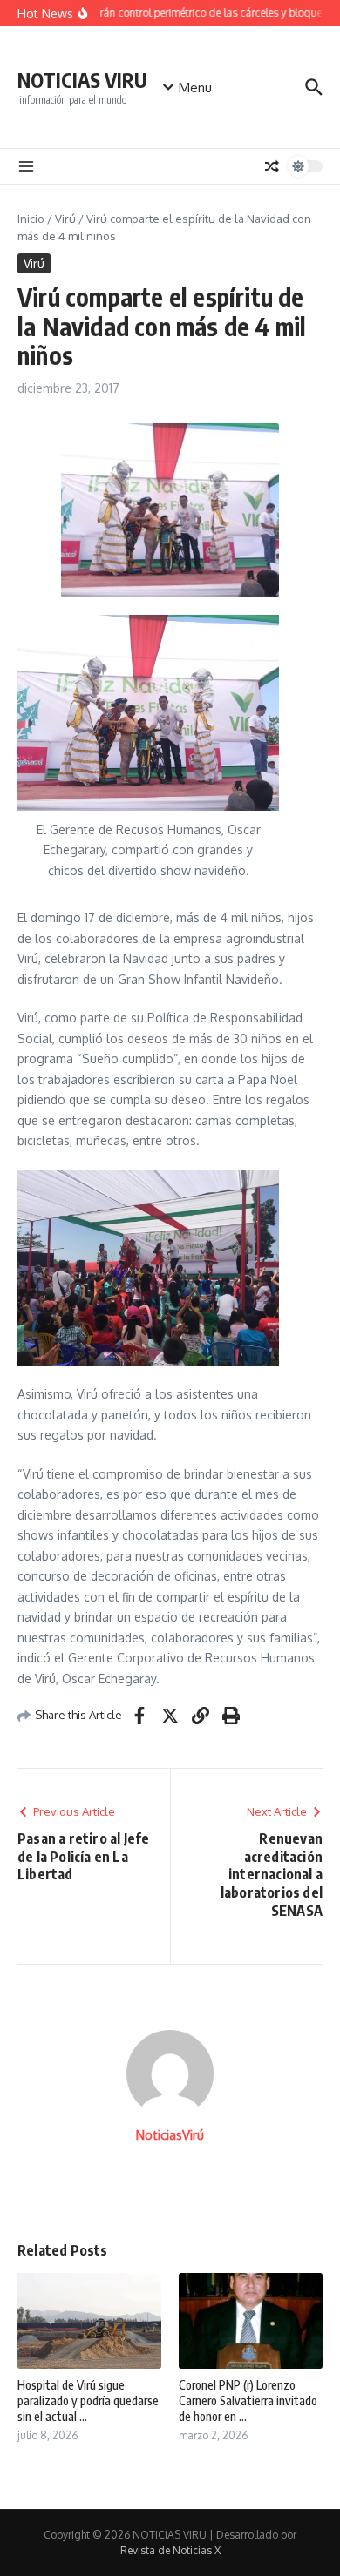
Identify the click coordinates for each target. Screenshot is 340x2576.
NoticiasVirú (170, 2135)
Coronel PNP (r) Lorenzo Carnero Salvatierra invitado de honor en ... (248, 2401)
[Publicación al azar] (272, 166)
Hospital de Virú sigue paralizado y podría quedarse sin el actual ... (88, 2401)
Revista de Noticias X (170, 2550)
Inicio (31, 219)
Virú (65, 219)
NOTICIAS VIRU (82, 80)
